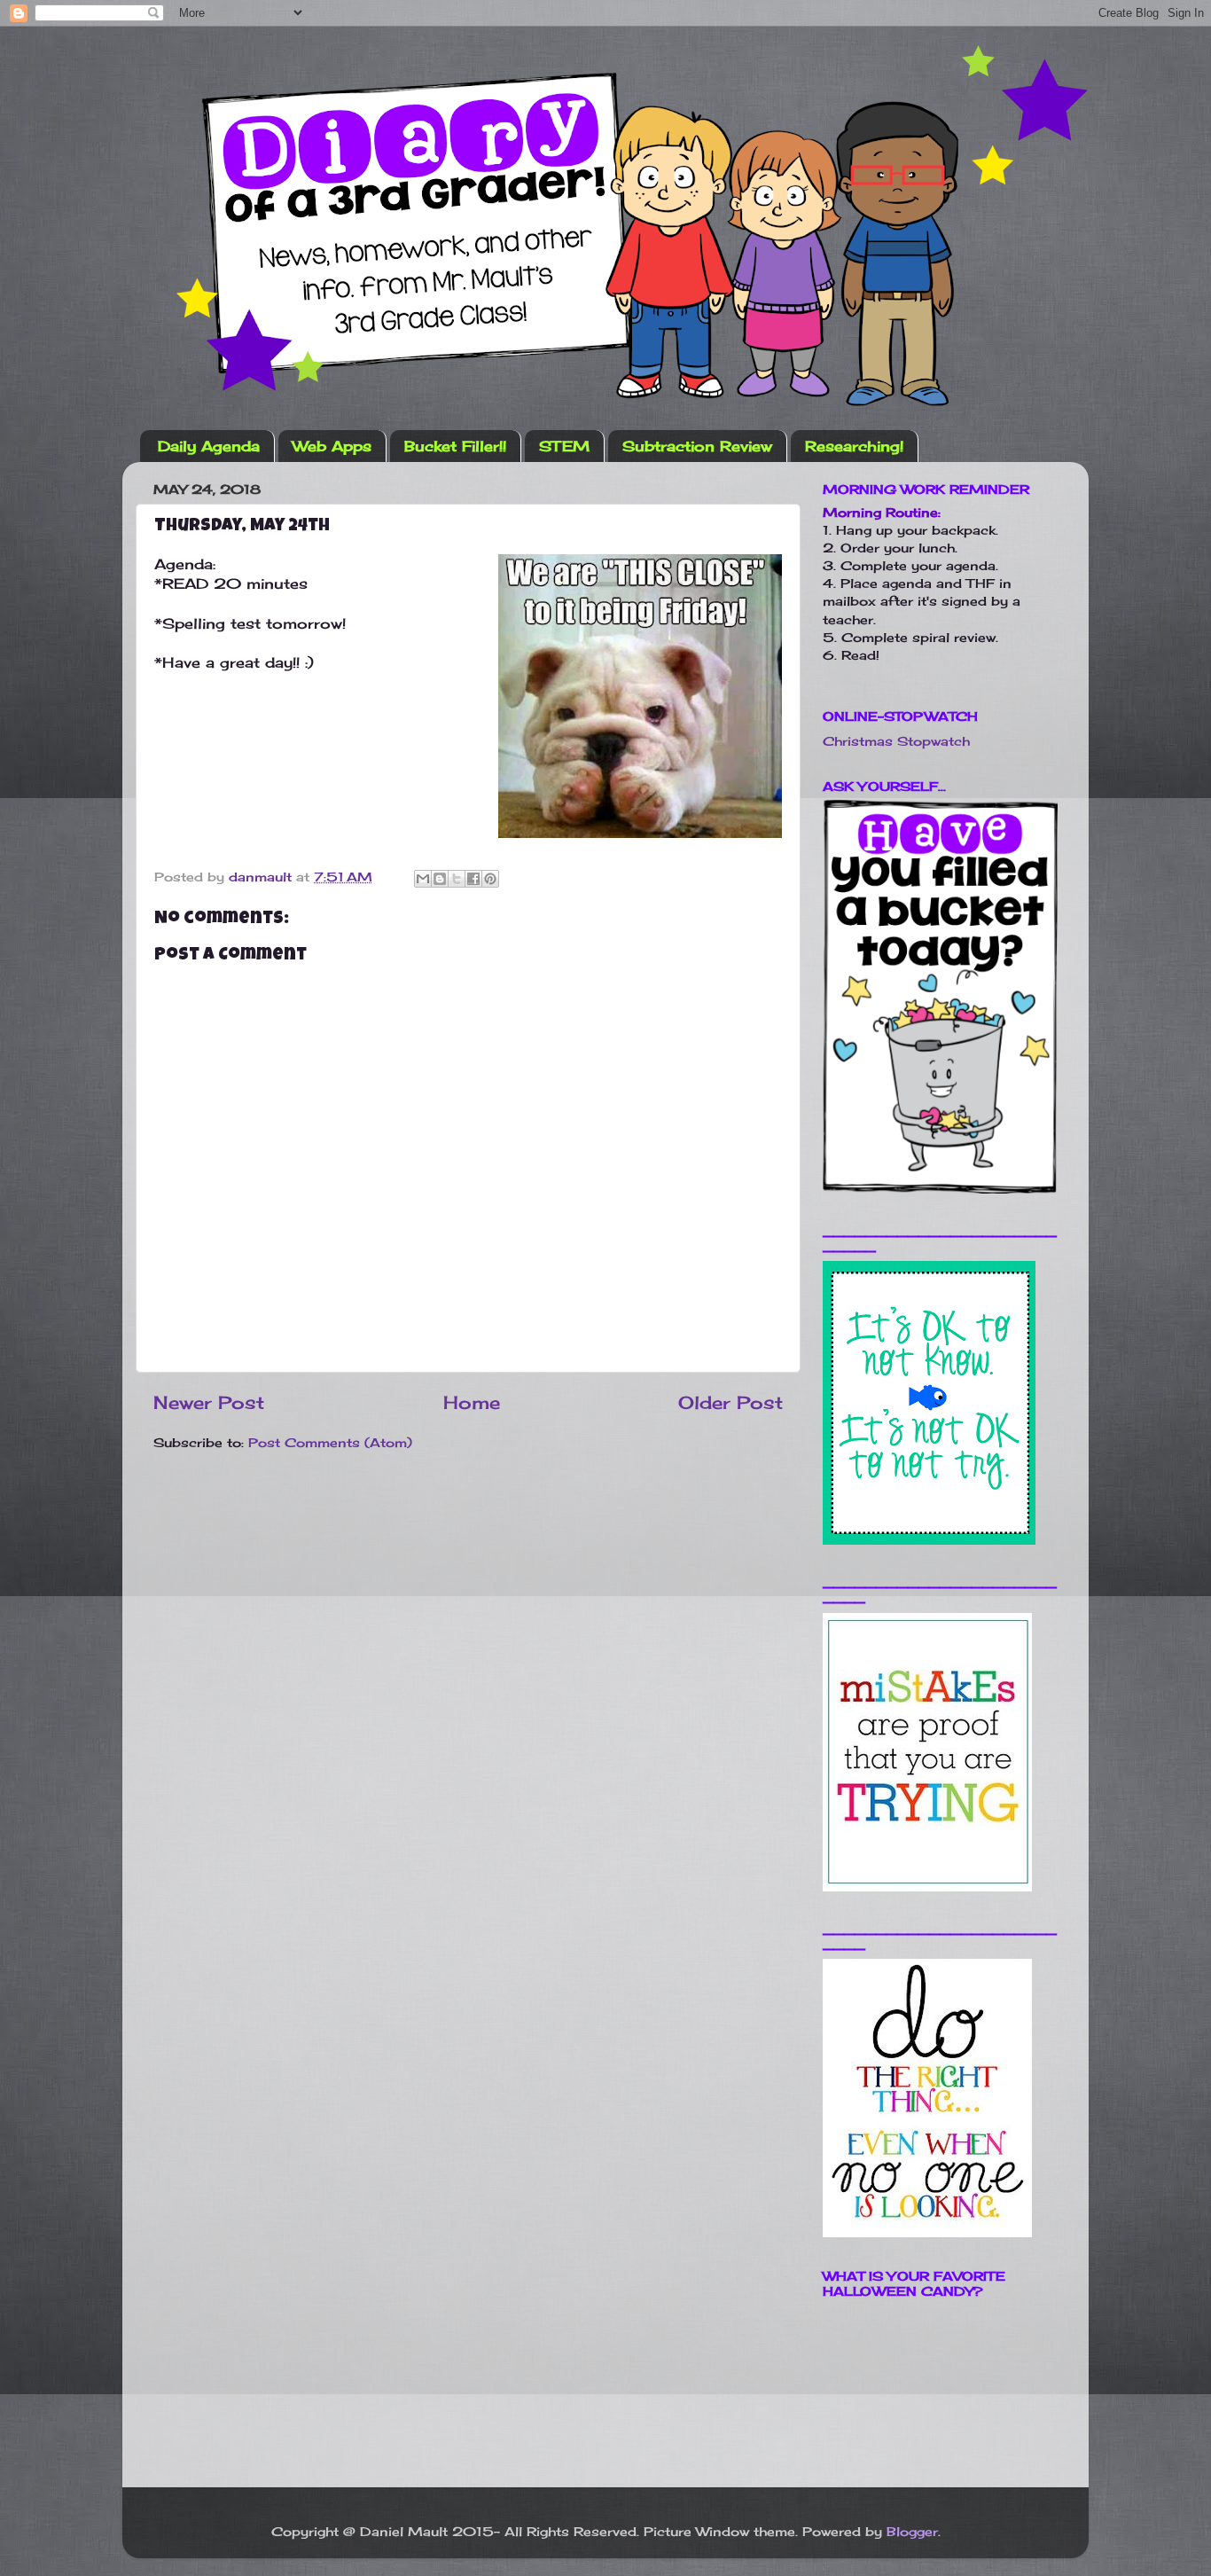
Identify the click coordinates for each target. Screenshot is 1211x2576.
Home (472, 1402)
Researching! (854, 446)
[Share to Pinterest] (490, 879)
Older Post (731, 1402)
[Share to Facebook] (473, 879)
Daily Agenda (209, 446)
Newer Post (209, 1402)
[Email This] (423, 879)
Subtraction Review (697, 446)
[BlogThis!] (440, 879)
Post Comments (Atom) (330, 1442)
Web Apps (332, 446)
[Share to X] (457, 879)
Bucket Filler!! (455, 446)
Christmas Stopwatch (896, 741)
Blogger (912, 2531)
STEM (564, 446)
